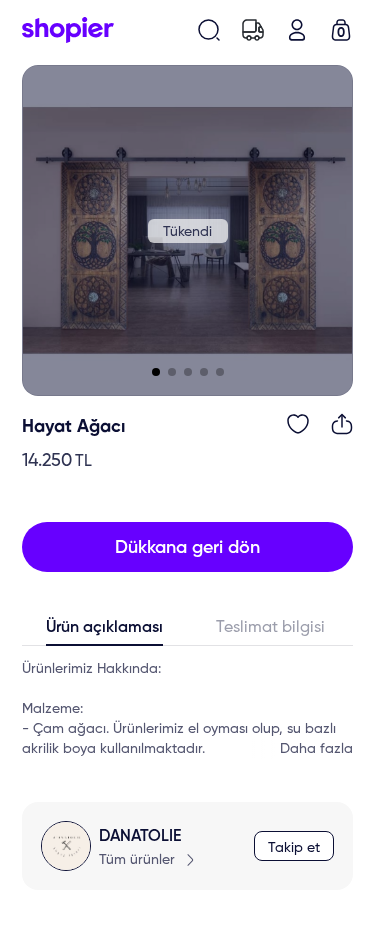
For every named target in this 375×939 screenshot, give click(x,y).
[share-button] (342, 424)
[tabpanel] (187, 709)
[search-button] (209, 30)
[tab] (105, 632)
